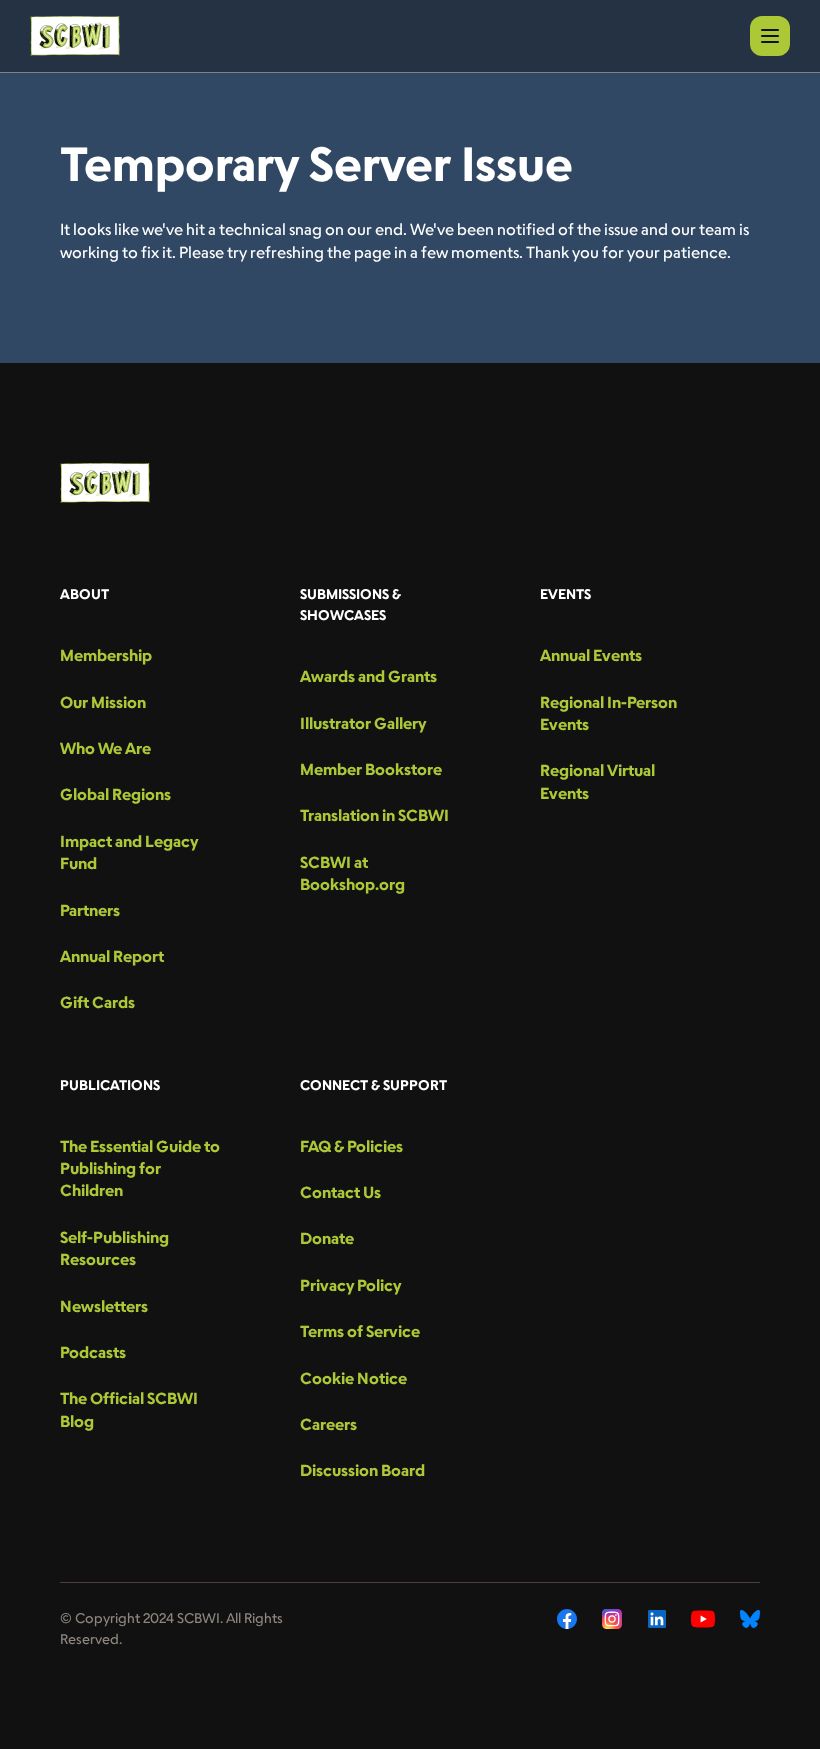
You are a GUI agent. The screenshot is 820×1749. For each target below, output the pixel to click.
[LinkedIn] (657, 1619)
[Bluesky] (750, 1619)
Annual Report (112, 956)
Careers (328, 1424)
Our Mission (103, 702)
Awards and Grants (368, 676)
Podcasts (93, 1352)
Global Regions (115, 794)
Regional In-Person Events (608, 713)
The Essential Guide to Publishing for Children (140, 1168)
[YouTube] (703, 1619)
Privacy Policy (350, 1285)
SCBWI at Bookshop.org (352, 873)
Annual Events (591, 655)
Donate (327, 1238)
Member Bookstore (371, 769)
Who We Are (105, 748)
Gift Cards (97, 1002)
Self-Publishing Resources (114, 1248)
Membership (106, 655)
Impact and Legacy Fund (129, 852)
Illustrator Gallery (363, 723)
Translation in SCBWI (374, 815)
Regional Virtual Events (597, 781)
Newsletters (104, 1306)
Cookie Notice (353, 1378)
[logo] (75, 36)
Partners (90, 910)
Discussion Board (362, 1470)
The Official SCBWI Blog (129, 1409)
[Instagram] (612, 1619)
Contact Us (340, 1192)
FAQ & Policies (351, 1146)
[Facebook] (567, 1619)
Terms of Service (360, 1331)
